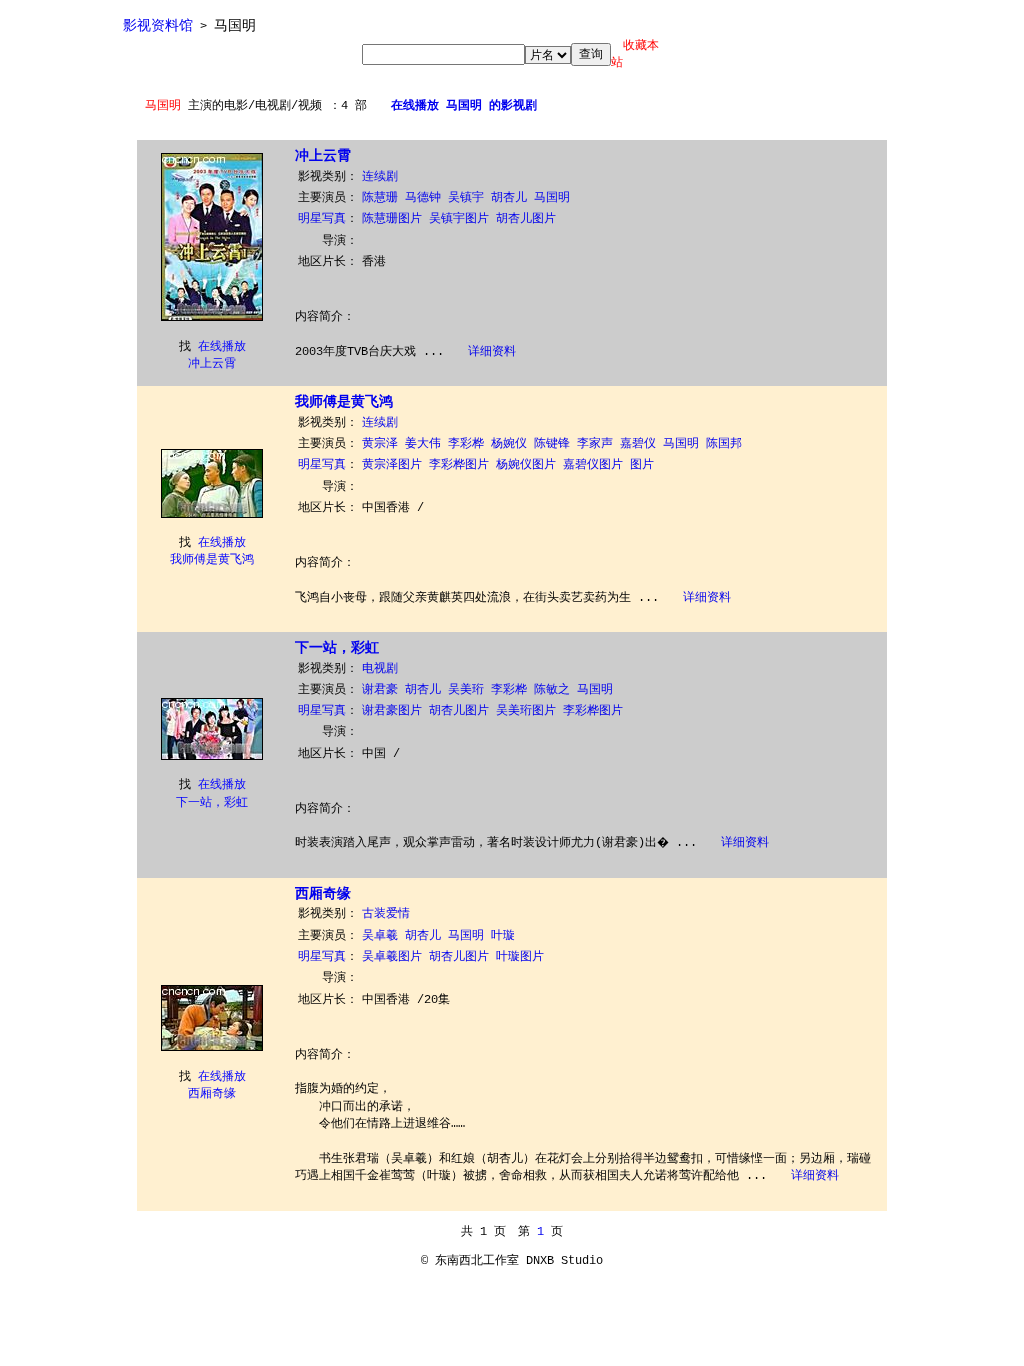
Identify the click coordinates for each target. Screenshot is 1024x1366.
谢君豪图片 (392, 711)
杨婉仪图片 (526, 465)
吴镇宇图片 (459, 219)
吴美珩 (466, 690)
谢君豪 (380, 690)
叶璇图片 (520, 957)
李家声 (595, 444)
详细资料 (492, 352)
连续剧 (380, 177)
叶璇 (503, 936)
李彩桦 (466, 444)
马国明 (555, 198)
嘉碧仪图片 (593, 465)
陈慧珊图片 (392, 219)
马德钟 (423, 198)
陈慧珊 (380, 198)
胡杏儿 (509, 198)
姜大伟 (423, 444)
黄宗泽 (380, 444)
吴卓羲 (380, 936)
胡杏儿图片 (526, 219)
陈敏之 (552, 690)
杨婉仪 (509, 444)
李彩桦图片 (459, 465)
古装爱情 (386, 914)
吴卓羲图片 (392, 957)
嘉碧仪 (638, 444)
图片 (642, 465)
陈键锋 (552, 444)
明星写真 (322, 219)
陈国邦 (724, 444)
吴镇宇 (466, 198)
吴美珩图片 (526, 711)
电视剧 (380, 669)
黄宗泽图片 (392, 465)
